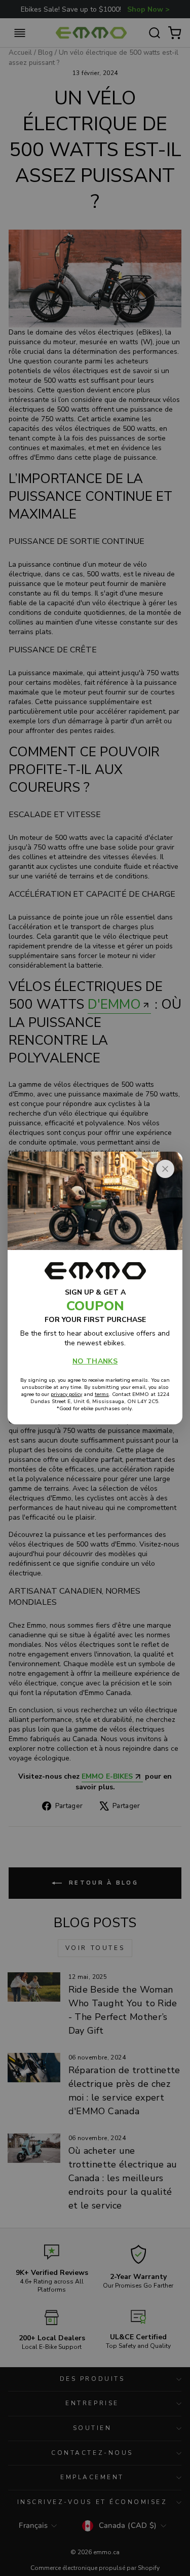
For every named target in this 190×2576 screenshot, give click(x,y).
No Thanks (95, 1361)
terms (102, 1394)
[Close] (165, 1169)
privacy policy (66, 1394)
